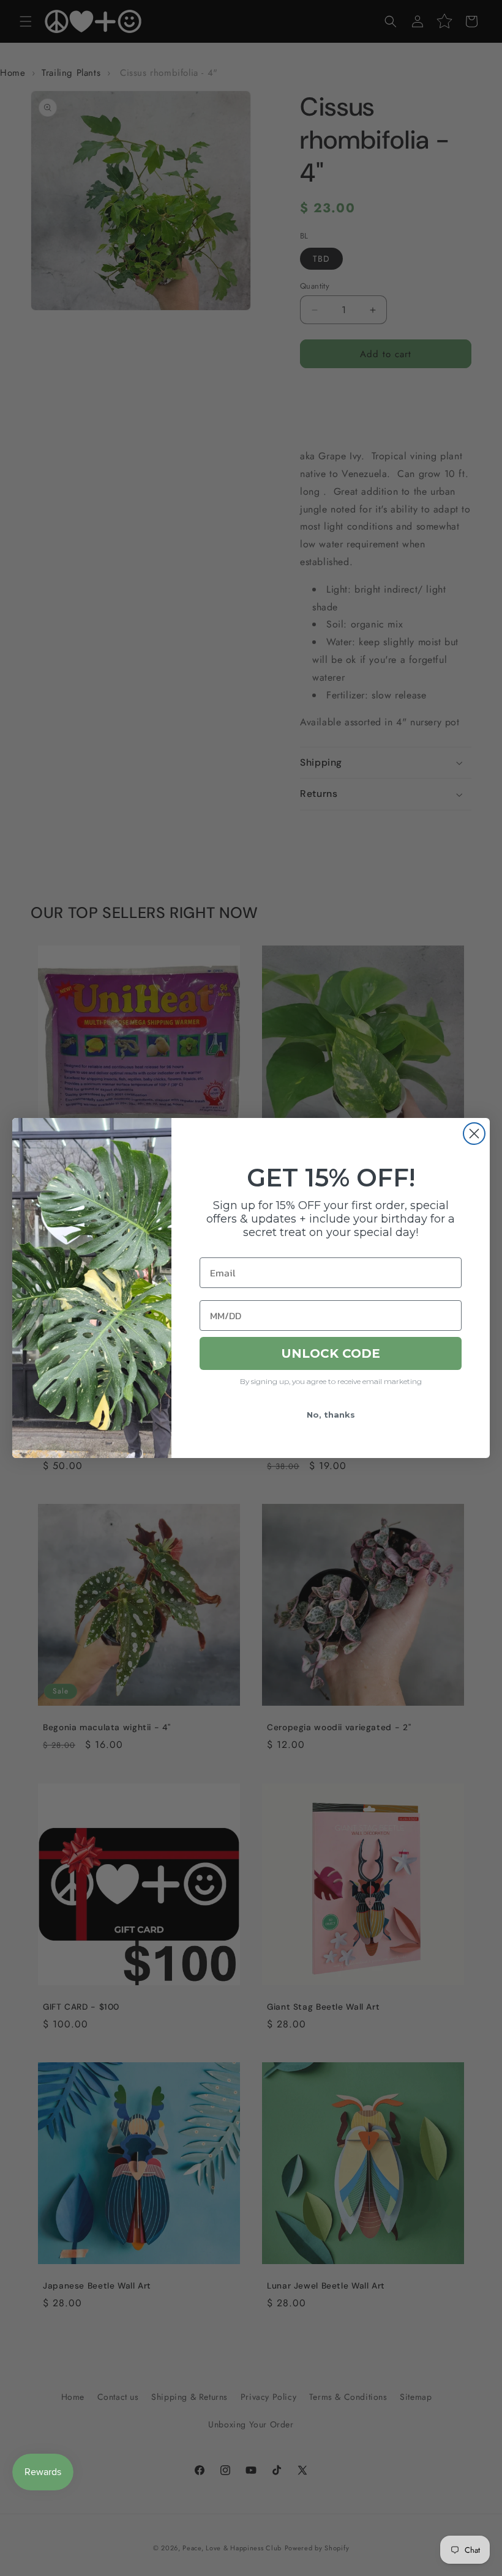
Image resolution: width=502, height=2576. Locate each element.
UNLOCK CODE (331, 1353)
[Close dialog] (474, 1134)
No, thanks (331, 1415)
